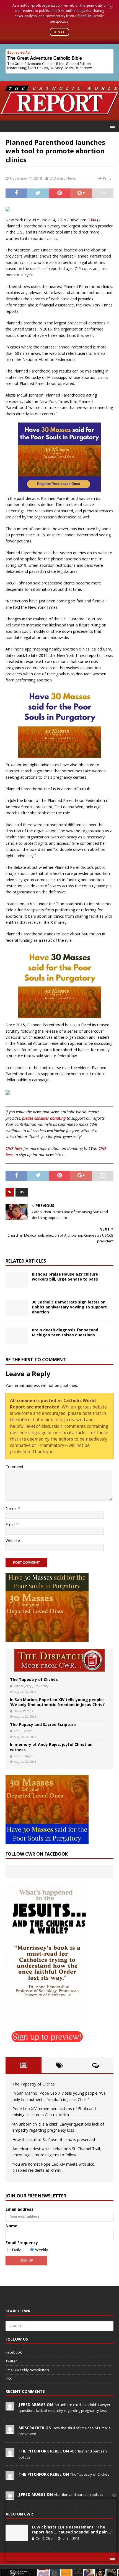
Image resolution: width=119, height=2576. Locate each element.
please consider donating (44, 1118)
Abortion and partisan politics (79, 2494)
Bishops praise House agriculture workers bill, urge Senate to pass (65, 1277)
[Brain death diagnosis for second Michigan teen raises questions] (17, 1336)
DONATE (60, 32)
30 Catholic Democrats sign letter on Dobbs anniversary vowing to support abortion (69, 1307)
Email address (20, 2209)
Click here (14, 1148)
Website (13, 1540)
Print (107, 178)
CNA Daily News (63, 178)
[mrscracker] (10, 2431)
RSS (9, 2379)
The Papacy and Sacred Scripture (43, 1724)
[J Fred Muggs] (10, 2407)
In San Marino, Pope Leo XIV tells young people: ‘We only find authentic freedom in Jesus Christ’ (58, 1702)
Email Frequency (22, 2243)
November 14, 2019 (26, 178)
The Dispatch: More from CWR (59, 1660)
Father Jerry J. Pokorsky (31, 1686)
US (22, 1192)
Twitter (11, 2361)
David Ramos (23, 1711)
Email (11, 1524)
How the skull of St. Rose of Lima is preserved (54, 2140)
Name (12, 1508)
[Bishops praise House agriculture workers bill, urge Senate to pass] (17, 1280)
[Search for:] (59, 2326)
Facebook (14, 2352)
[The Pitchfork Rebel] (10, 2454)
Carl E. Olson (23, 1731)
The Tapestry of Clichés (34, 1679)
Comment (15, 1467)
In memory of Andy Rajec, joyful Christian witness (51, 1747)
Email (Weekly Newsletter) (27, 2370)
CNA (93, 220)
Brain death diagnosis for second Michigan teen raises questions (65, 1332)
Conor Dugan (24, 1756)
